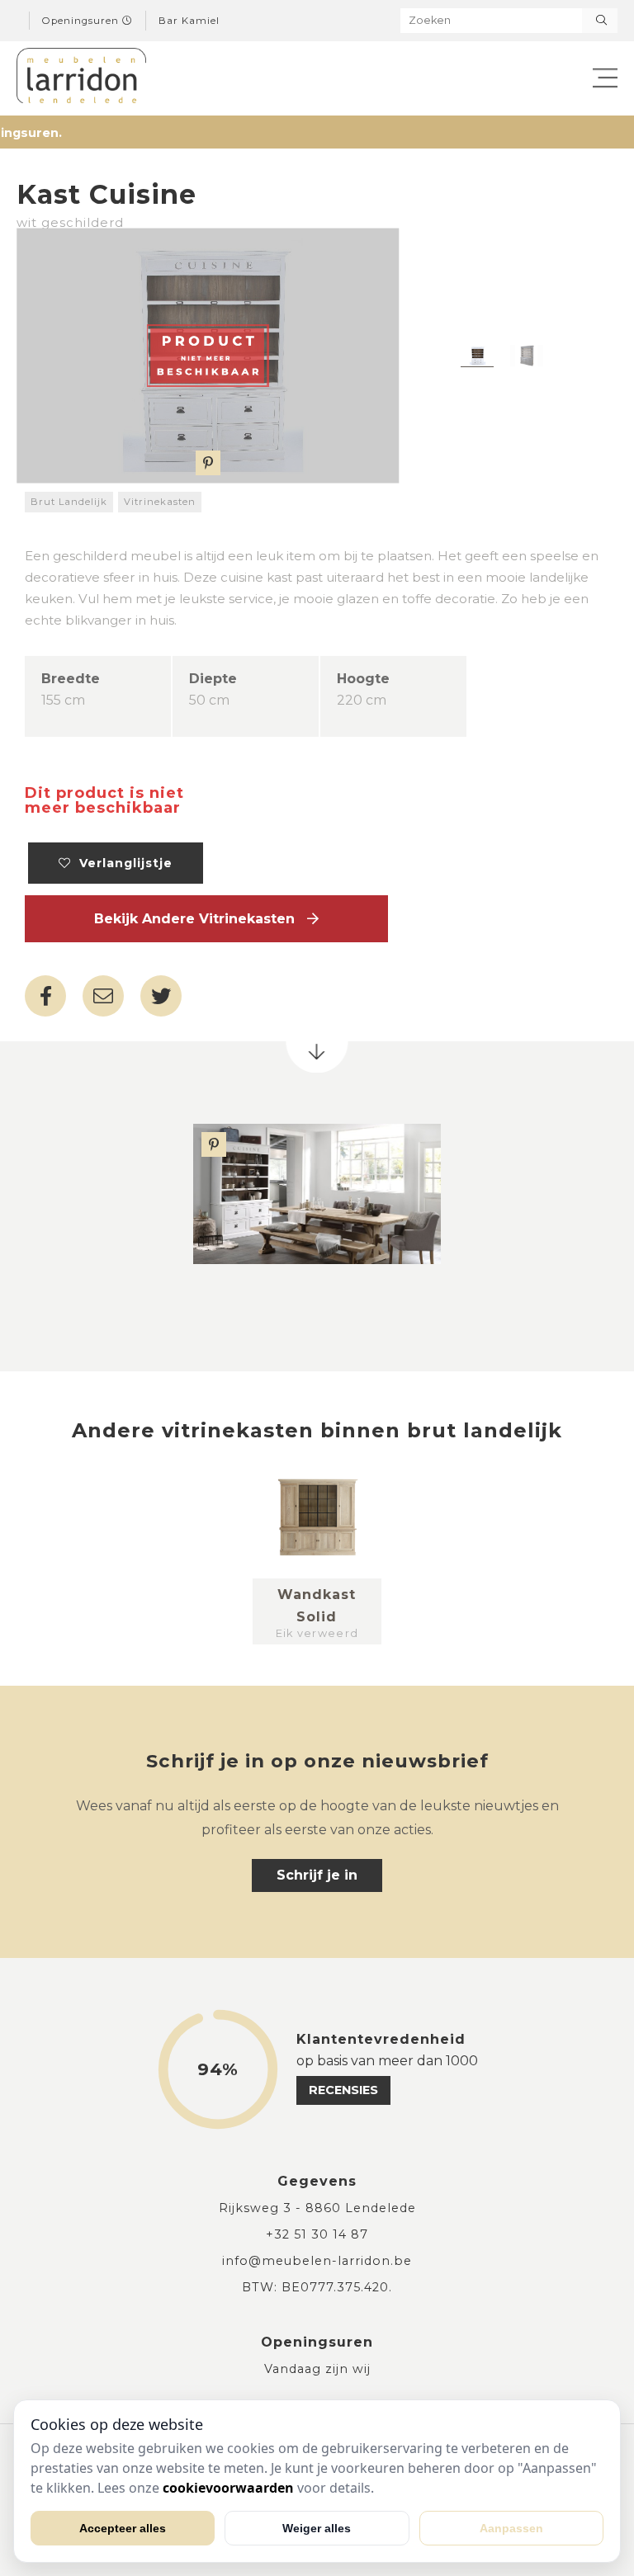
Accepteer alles (123, 2528)
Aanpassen (511, 2528)
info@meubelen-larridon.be (317, 2261)
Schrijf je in (317, 1875)
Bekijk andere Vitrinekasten (201, 919)
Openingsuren (82, 21)
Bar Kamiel (189, 21)
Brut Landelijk (69, 502)
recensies (343, 2090)
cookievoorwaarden (228, 2488)
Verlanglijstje (122, 863)
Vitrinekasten (160, 502)
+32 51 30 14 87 (317, 2234)
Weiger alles (317, 2528)
